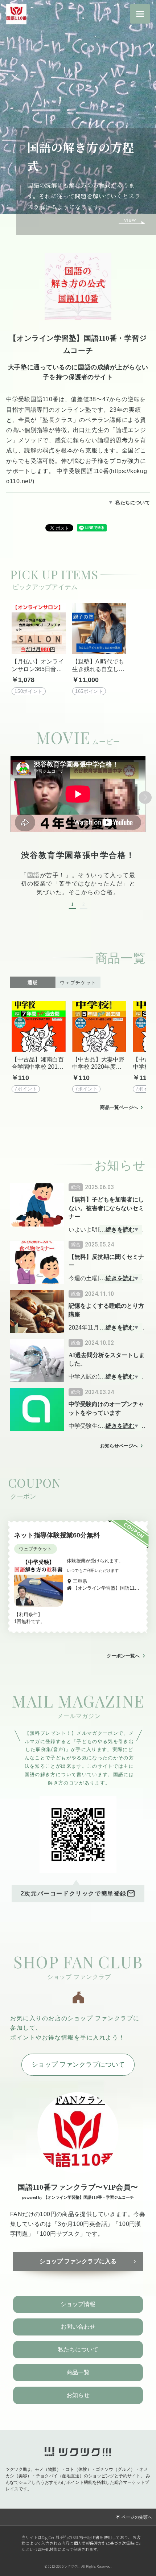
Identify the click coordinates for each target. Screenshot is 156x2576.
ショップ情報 (78, 2304)
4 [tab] (8, 204)
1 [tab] (8, 165)
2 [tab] (8, 178)
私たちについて (133, 503)
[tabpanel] (78, 117)
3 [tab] (8, 191)
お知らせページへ (119, 1446)
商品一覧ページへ (119, 1107)
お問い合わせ (78, 2327)
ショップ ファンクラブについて (78, 2065)
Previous (11, 797)
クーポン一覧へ (123, 1656)
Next (145, 797)
